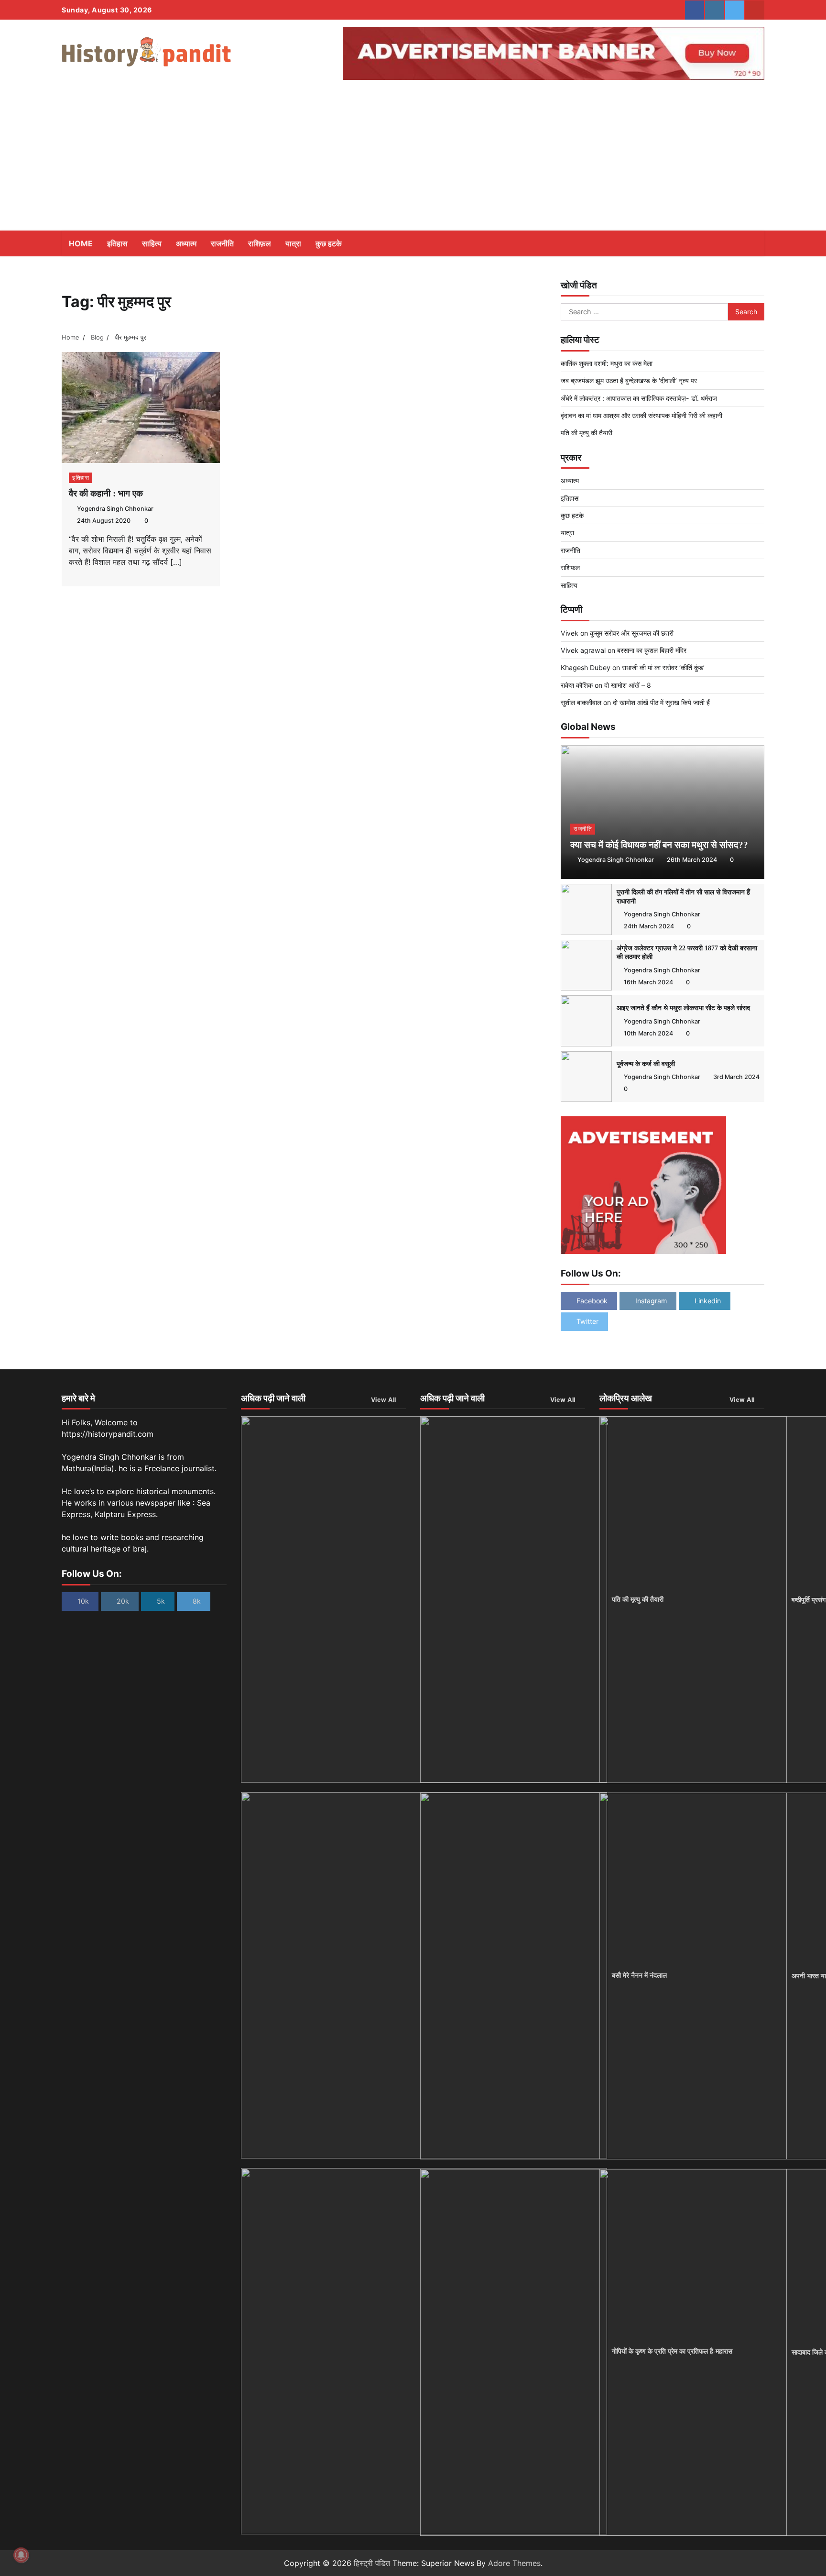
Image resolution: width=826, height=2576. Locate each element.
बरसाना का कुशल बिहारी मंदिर (652, 650)
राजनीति (222, 243)
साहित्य (152, 243)
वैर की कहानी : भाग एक (106, 493)
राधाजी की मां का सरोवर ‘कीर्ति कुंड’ (663, 667)
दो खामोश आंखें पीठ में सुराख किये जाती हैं (661, 702)
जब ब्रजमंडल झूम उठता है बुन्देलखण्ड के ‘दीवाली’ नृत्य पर (629, 380)
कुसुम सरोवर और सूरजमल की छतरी (632, 633)
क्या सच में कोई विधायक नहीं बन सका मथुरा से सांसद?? (659, 845)
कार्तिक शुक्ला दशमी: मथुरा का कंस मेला (607, 363)
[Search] (752, 243)
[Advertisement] (413, 159)
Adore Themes (514, 2563)
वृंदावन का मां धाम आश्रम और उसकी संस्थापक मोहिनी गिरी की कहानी (641, 415)
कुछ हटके (329, 243)
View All (384, 1400)
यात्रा (293, 243)
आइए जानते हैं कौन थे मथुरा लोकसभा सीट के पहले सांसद (683, 1008)
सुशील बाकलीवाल (581, 702)
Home (81, 243)
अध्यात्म (186, 243)
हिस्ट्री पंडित (372, 2563)
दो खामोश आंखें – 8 (628, 685)
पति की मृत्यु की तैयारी (587, 433)
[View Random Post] (736, 243)
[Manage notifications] (21, 2555)
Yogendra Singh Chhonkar (115, 509)
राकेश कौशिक (577, 685)
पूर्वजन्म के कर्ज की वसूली (646, 1064)
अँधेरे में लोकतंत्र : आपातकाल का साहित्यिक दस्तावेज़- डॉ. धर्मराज (639, 398)
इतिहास (117, 243)
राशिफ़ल (260, 243)
